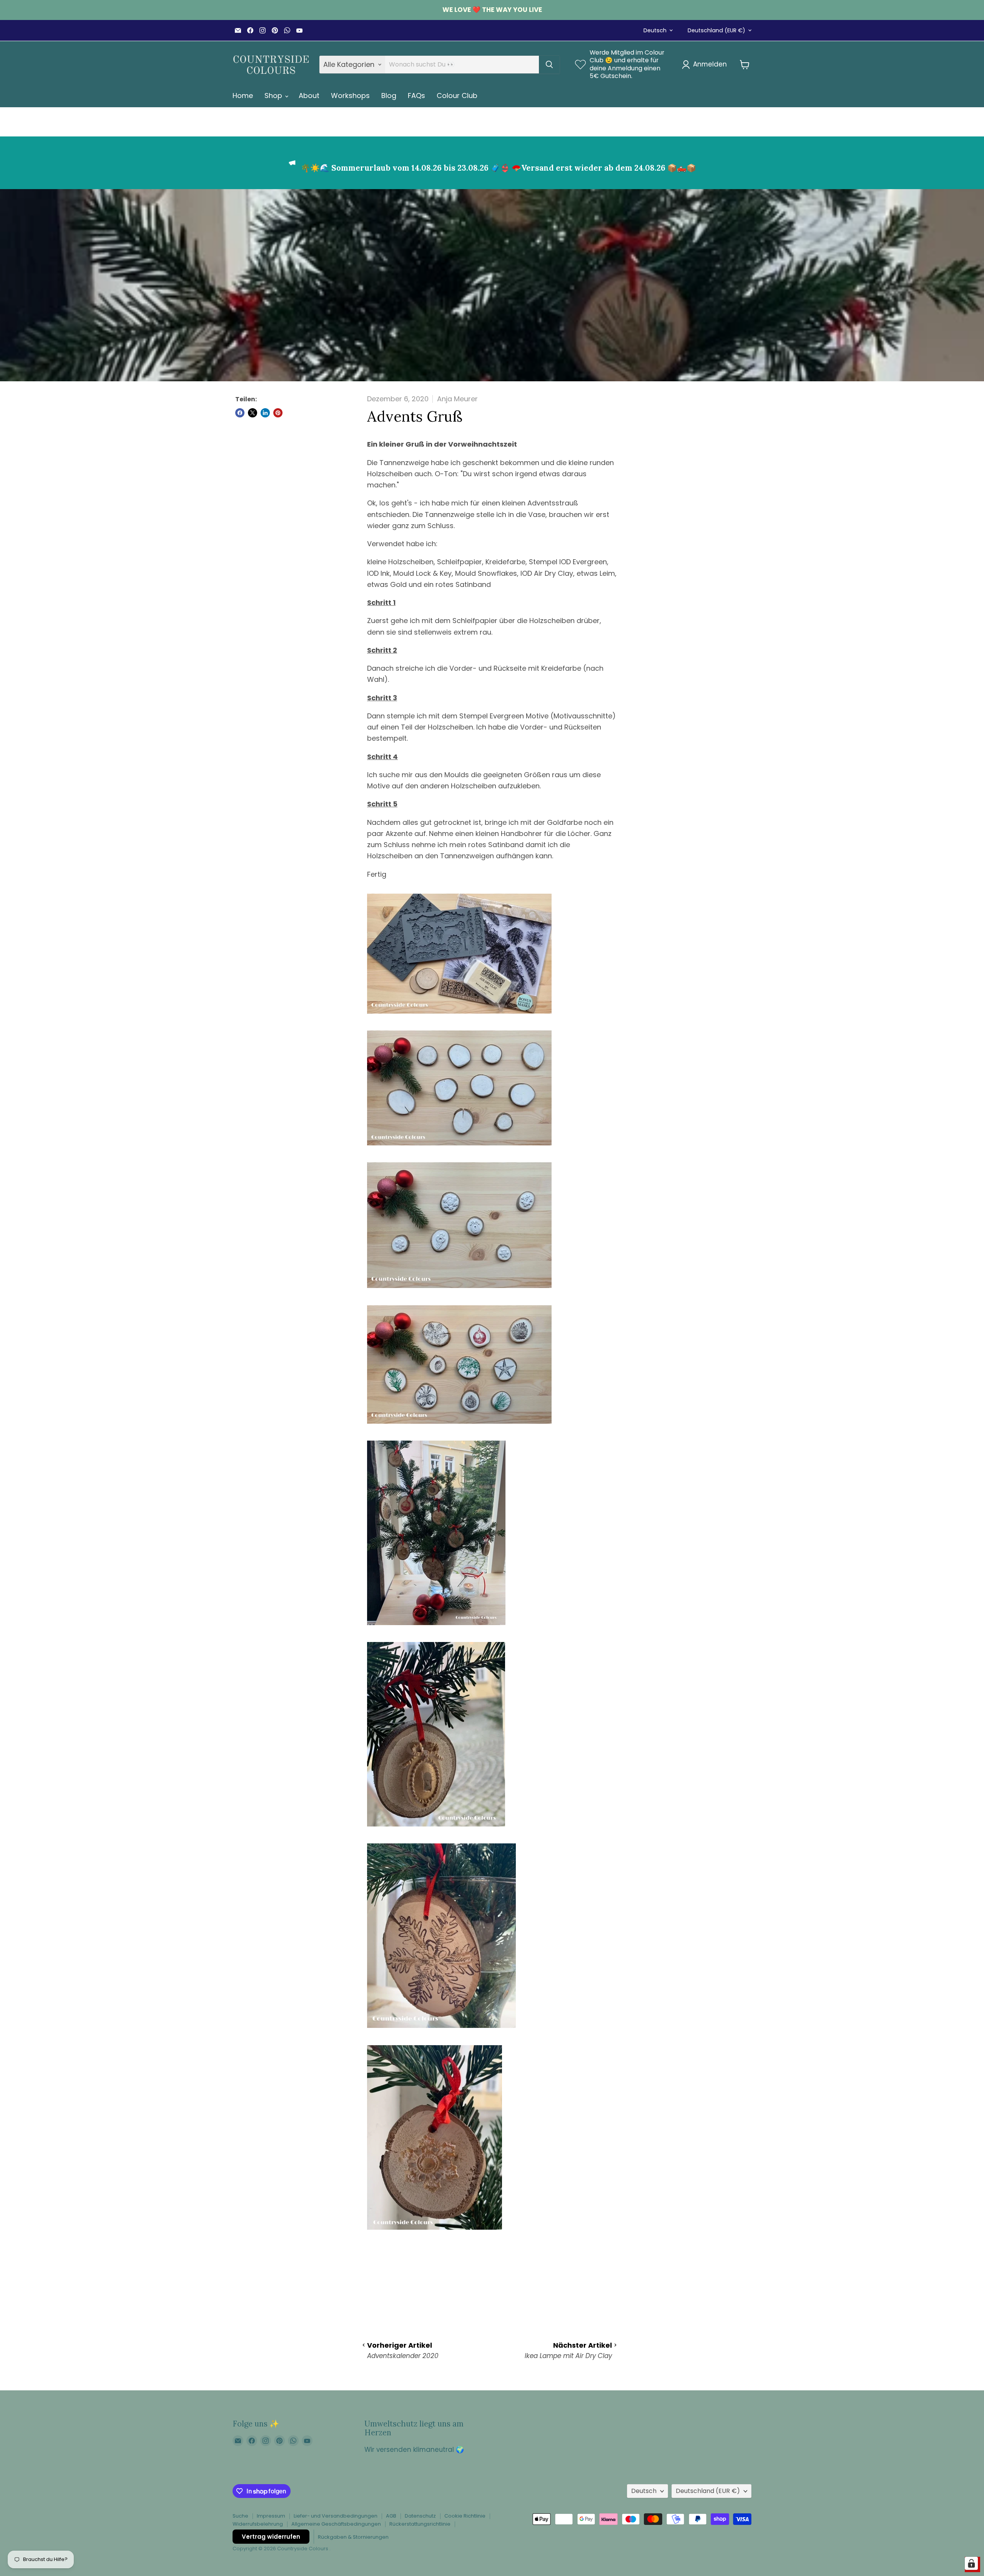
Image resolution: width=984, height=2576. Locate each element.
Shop (274, 96)
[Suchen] (549, 65)
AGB (391, 2516)
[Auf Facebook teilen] (240, 413)
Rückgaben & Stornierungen (353, 2537)
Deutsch (655, 30)
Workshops (350, 96)
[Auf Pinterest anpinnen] (278, 413)
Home (243, 96)
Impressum (271, 2516)
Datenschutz (420, 2516)
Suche (240, 2516)
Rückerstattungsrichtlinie (420, 2524)
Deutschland (716, 30)
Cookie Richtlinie (465, 2516)
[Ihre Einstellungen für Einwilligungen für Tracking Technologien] (971, 2563)
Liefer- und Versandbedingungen (336, 2516)
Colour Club (457, 96)
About (309, 96)
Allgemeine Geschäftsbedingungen (336, 2524)
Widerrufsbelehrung (258, 2524)
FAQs (416, 96)
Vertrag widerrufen (271, 2537)
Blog (389, 96)
